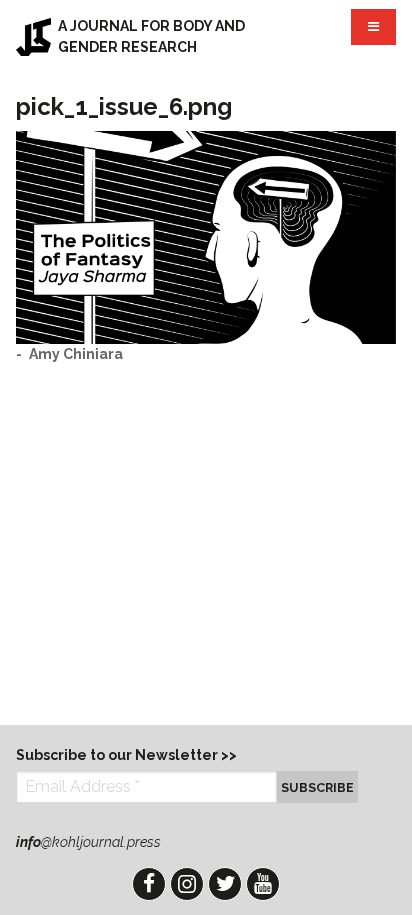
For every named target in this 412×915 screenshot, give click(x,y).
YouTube (263, 884)
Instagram (187, 884)
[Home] (33, 37)
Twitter (225, 884)
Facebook (149, 884)
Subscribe (317, 787)
